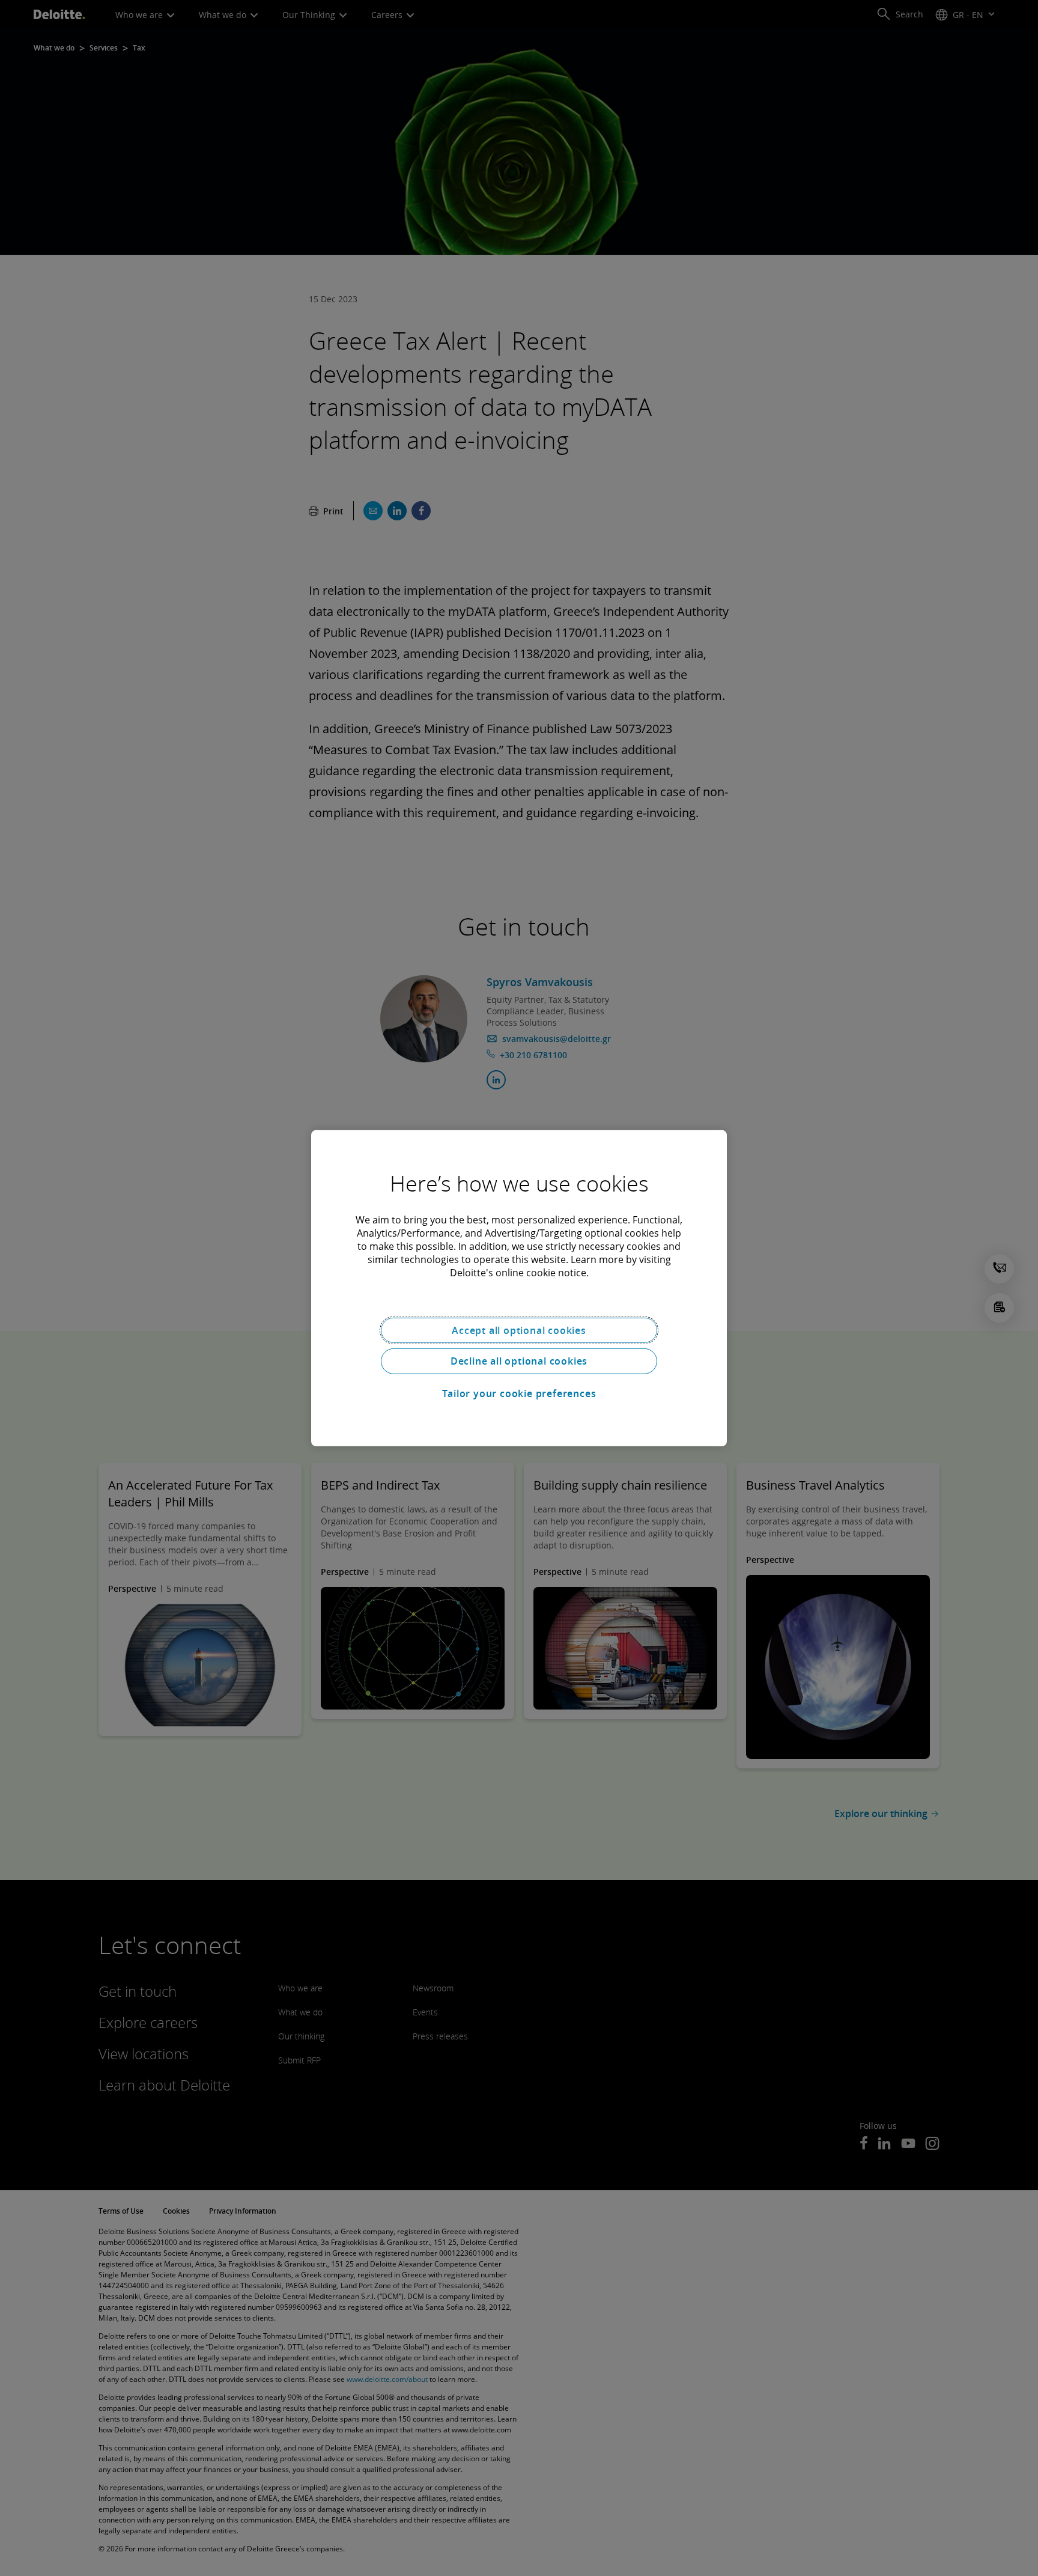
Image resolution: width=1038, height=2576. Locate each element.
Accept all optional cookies (519, 1330)
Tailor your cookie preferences (519, 1393)
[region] (519, 1288)
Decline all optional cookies (519, 1361)
